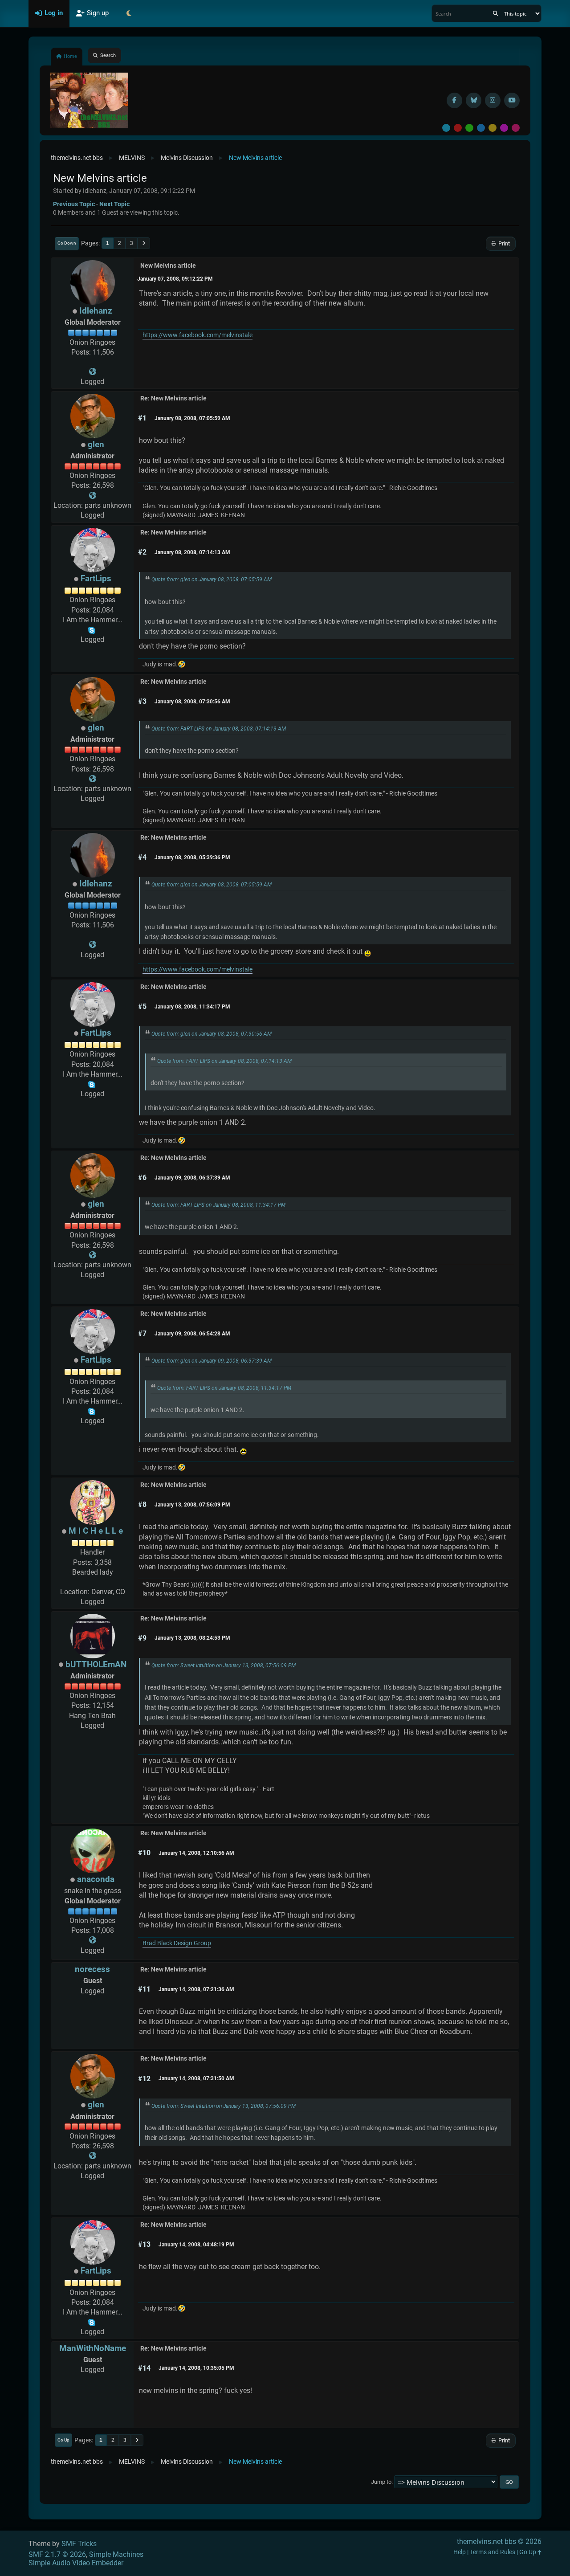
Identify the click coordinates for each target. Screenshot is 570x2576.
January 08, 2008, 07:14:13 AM (192, 552)
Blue (481, 128)
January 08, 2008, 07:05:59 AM (192, 418)
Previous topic (74, 204)
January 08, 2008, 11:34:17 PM (192, 1007)
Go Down (67, 243)
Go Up (63, 2440)
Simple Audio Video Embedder (76, 2563)
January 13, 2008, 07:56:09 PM (192, 1505)
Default (446, 128)
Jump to (381, 2482)
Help (460, 2552)
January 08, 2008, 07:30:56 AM (192, 702)
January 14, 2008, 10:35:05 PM (196, 2368)
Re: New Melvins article (173, 398)
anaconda (96, 1879)
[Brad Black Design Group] (93, 1940)
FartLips (96, 578)
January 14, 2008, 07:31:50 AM (196, 2078)
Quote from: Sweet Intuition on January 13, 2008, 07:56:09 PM (224, 1666)
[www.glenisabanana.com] (93, 496)
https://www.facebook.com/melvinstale (197, 335)
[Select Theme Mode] (129, 13)
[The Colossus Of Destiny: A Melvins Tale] (93, 372)
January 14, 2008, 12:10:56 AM (196, 1853)
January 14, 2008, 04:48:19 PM (196, 2245)
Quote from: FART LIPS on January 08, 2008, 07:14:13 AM (219, 729)
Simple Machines (116, 2554)
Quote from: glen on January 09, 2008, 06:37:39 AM (212, 1361)
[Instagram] (493, 100)
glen (96, 444)
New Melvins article (168, 266)
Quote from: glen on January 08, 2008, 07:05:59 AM (212, 580)
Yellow (493, 128)
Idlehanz (96, 311)
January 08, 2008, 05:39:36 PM (192, 857)
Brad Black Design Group (177, 1943)
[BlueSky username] (474, 100)
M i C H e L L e (96, 1531)
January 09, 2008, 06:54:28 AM (192, 1334)
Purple (504, 128)
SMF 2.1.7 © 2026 (57, 2554)
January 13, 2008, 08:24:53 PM (192, 1638)
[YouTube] (512, 100)
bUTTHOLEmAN (96, 1664)
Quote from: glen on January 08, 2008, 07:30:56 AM (212, 1034)
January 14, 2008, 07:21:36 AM (196, 1989)
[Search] (495, 13)
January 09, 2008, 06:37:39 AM (192, 1178)
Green (469, 128)
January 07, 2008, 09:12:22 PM (175, 279)
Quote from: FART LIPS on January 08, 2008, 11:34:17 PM (218, 1205)
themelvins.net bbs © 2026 (499, 2541)
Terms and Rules (493, 2552)
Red (458, 128)
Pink (516, 128)
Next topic (114, 204)
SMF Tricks (79, 2544)
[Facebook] (454, 100)
